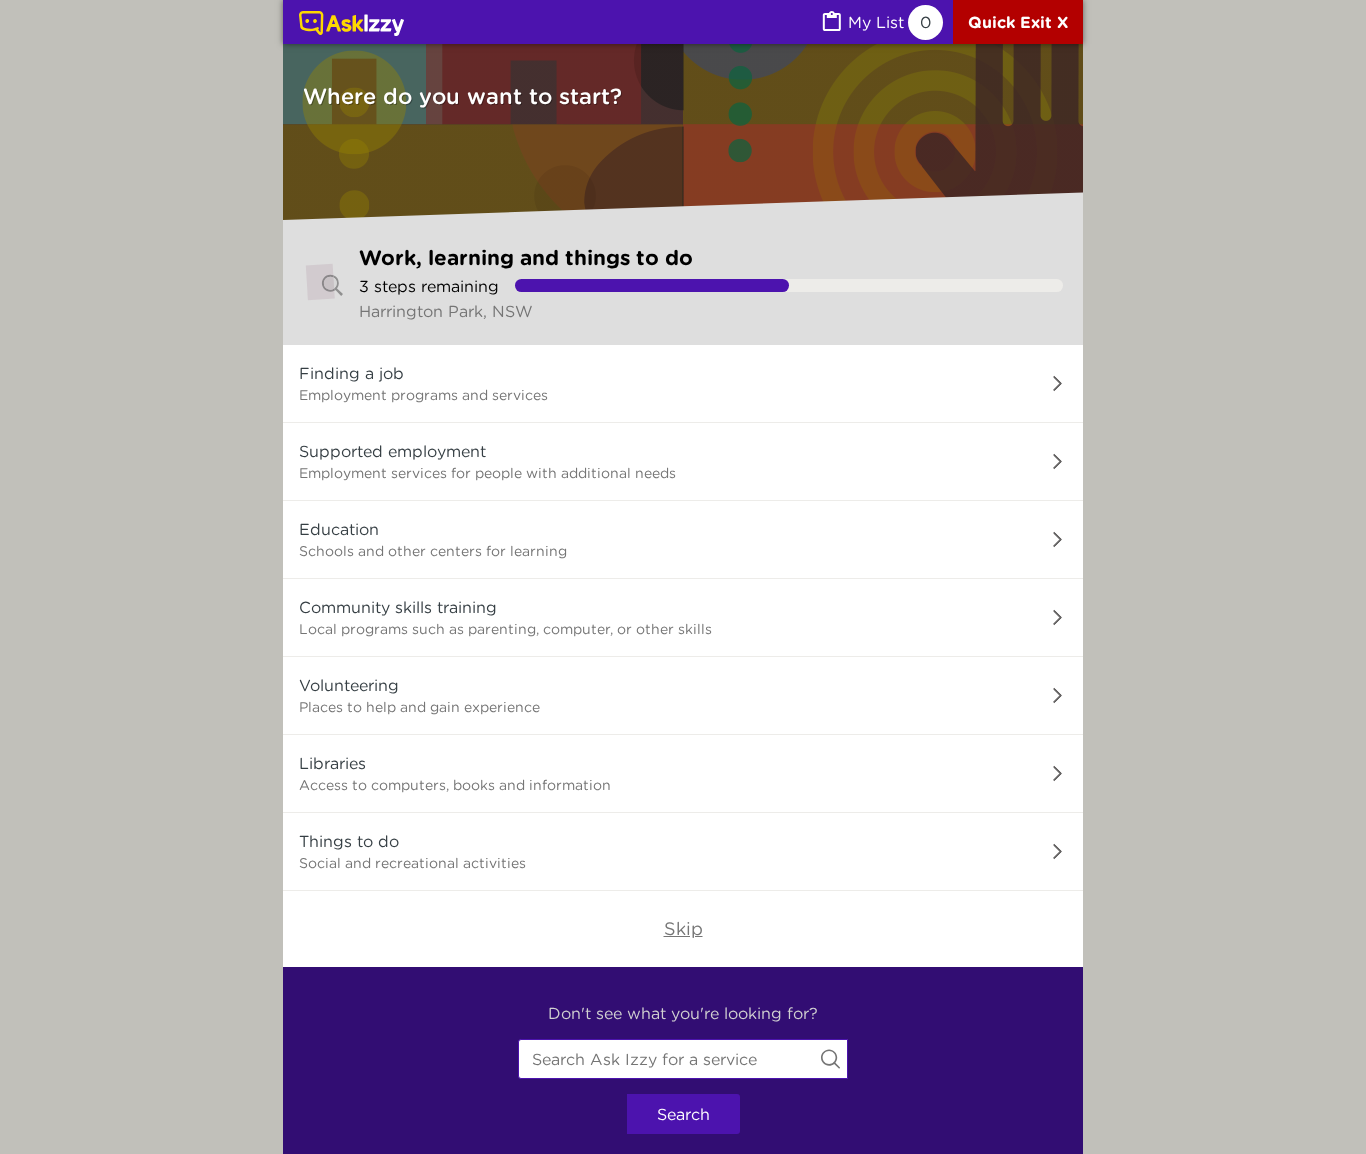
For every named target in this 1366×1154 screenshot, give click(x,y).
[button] (683, 384)
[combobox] (683, 1059)
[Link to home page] (351, 25)
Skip (683, 928)
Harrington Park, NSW (446, 311)
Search (683, 1114)
